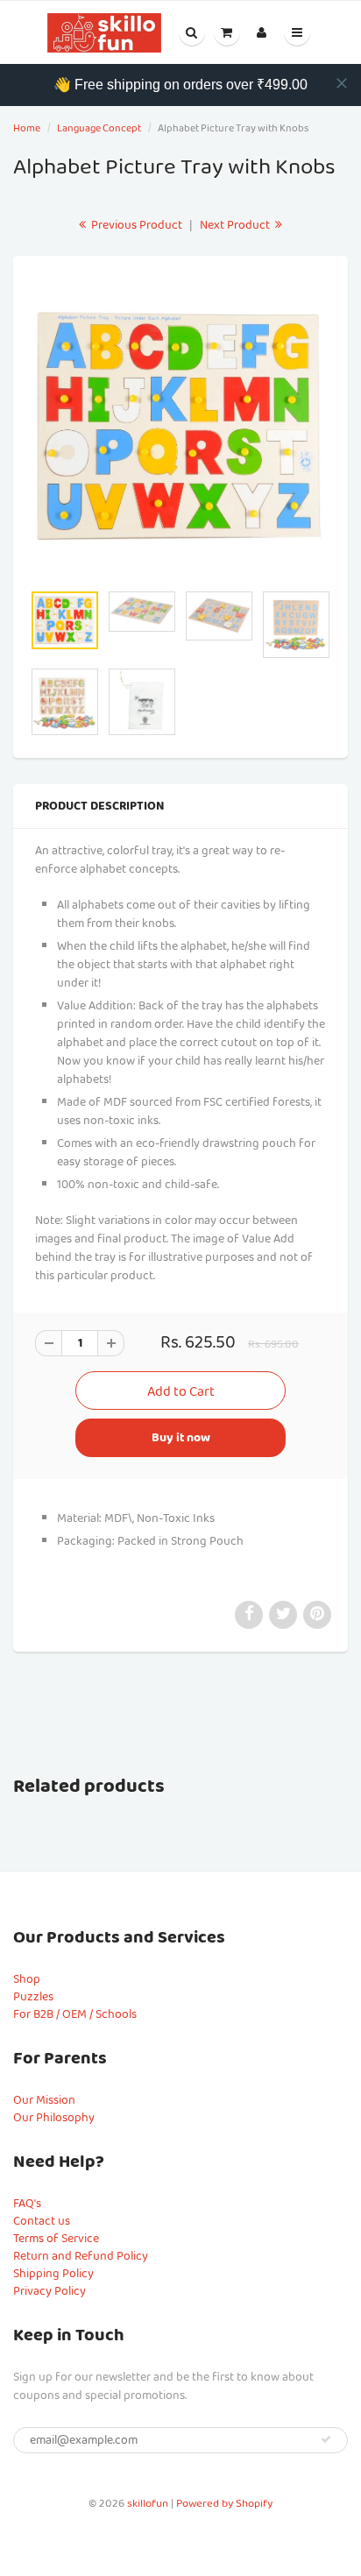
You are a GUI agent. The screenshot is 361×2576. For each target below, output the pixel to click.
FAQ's (27, 2204)
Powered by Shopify (224, 2504)
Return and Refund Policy (81, 2256)
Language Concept (99, 128)
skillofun (148, 2504)
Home (27, 128)
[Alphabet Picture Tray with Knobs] (180, 428)
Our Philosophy (54, 2118)
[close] (342, 83)
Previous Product (135, 225)
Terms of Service (56, 2239)
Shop (27, 1979)
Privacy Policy (50, 2291)
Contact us (42, 2221)
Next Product (236, 225)
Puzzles (33, 1997)
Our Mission (44, 2100)
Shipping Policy (53, 2274)
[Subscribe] (326, 2439)
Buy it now (181, 1438)
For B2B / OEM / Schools (75, 2014)
